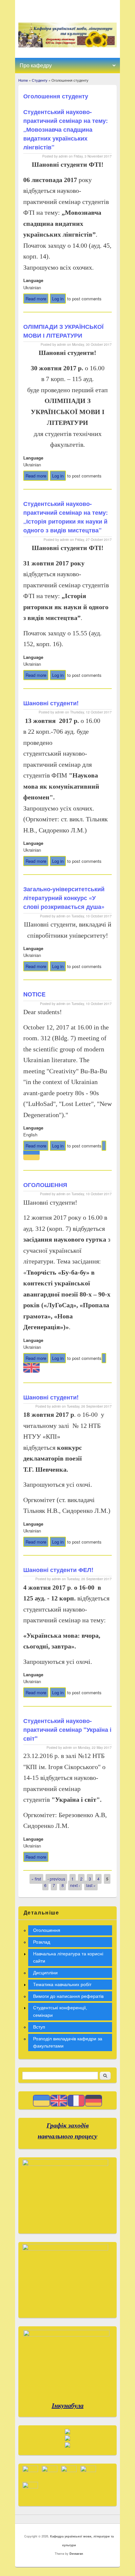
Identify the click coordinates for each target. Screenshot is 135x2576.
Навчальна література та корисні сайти (68, 1957)
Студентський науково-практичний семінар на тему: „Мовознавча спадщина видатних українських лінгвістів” (66, 129)
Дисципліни (45, 1973)
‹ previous (56, 1879)
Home (23, 80)
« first (36, 1879)
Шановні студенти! (51, 703)
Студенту (40, 80)
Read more (37, 300)
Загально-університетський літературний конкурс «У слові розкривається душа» (64, 898)
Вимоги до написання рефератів (68, 1996)
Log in (58, 299)
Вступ (39, 2027)
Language (33, 280)
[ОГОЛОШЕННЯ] (104, 1146)
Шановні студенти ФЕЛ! (58, 1570)
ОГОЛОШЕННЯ (45, 1185)
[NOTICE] (104, 1358)
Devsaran (76, 2554)
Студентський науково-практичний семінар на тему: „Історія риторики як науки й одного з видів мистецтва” (66, 517)
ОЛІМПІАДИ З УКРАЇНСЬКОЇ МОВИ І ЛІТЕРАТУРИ (63, 331)
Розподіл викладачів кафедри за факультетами (68, 2042)
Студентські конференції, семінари (60, 2011)
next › (75, 1885)
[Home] (68, 46)
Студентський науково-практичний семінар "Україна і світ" (67, 1730)
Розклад (42, 1942)
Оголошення (47, 1930)
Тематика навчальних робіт (62, 1984)
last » (91, 1885)
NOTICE (34, 994)
